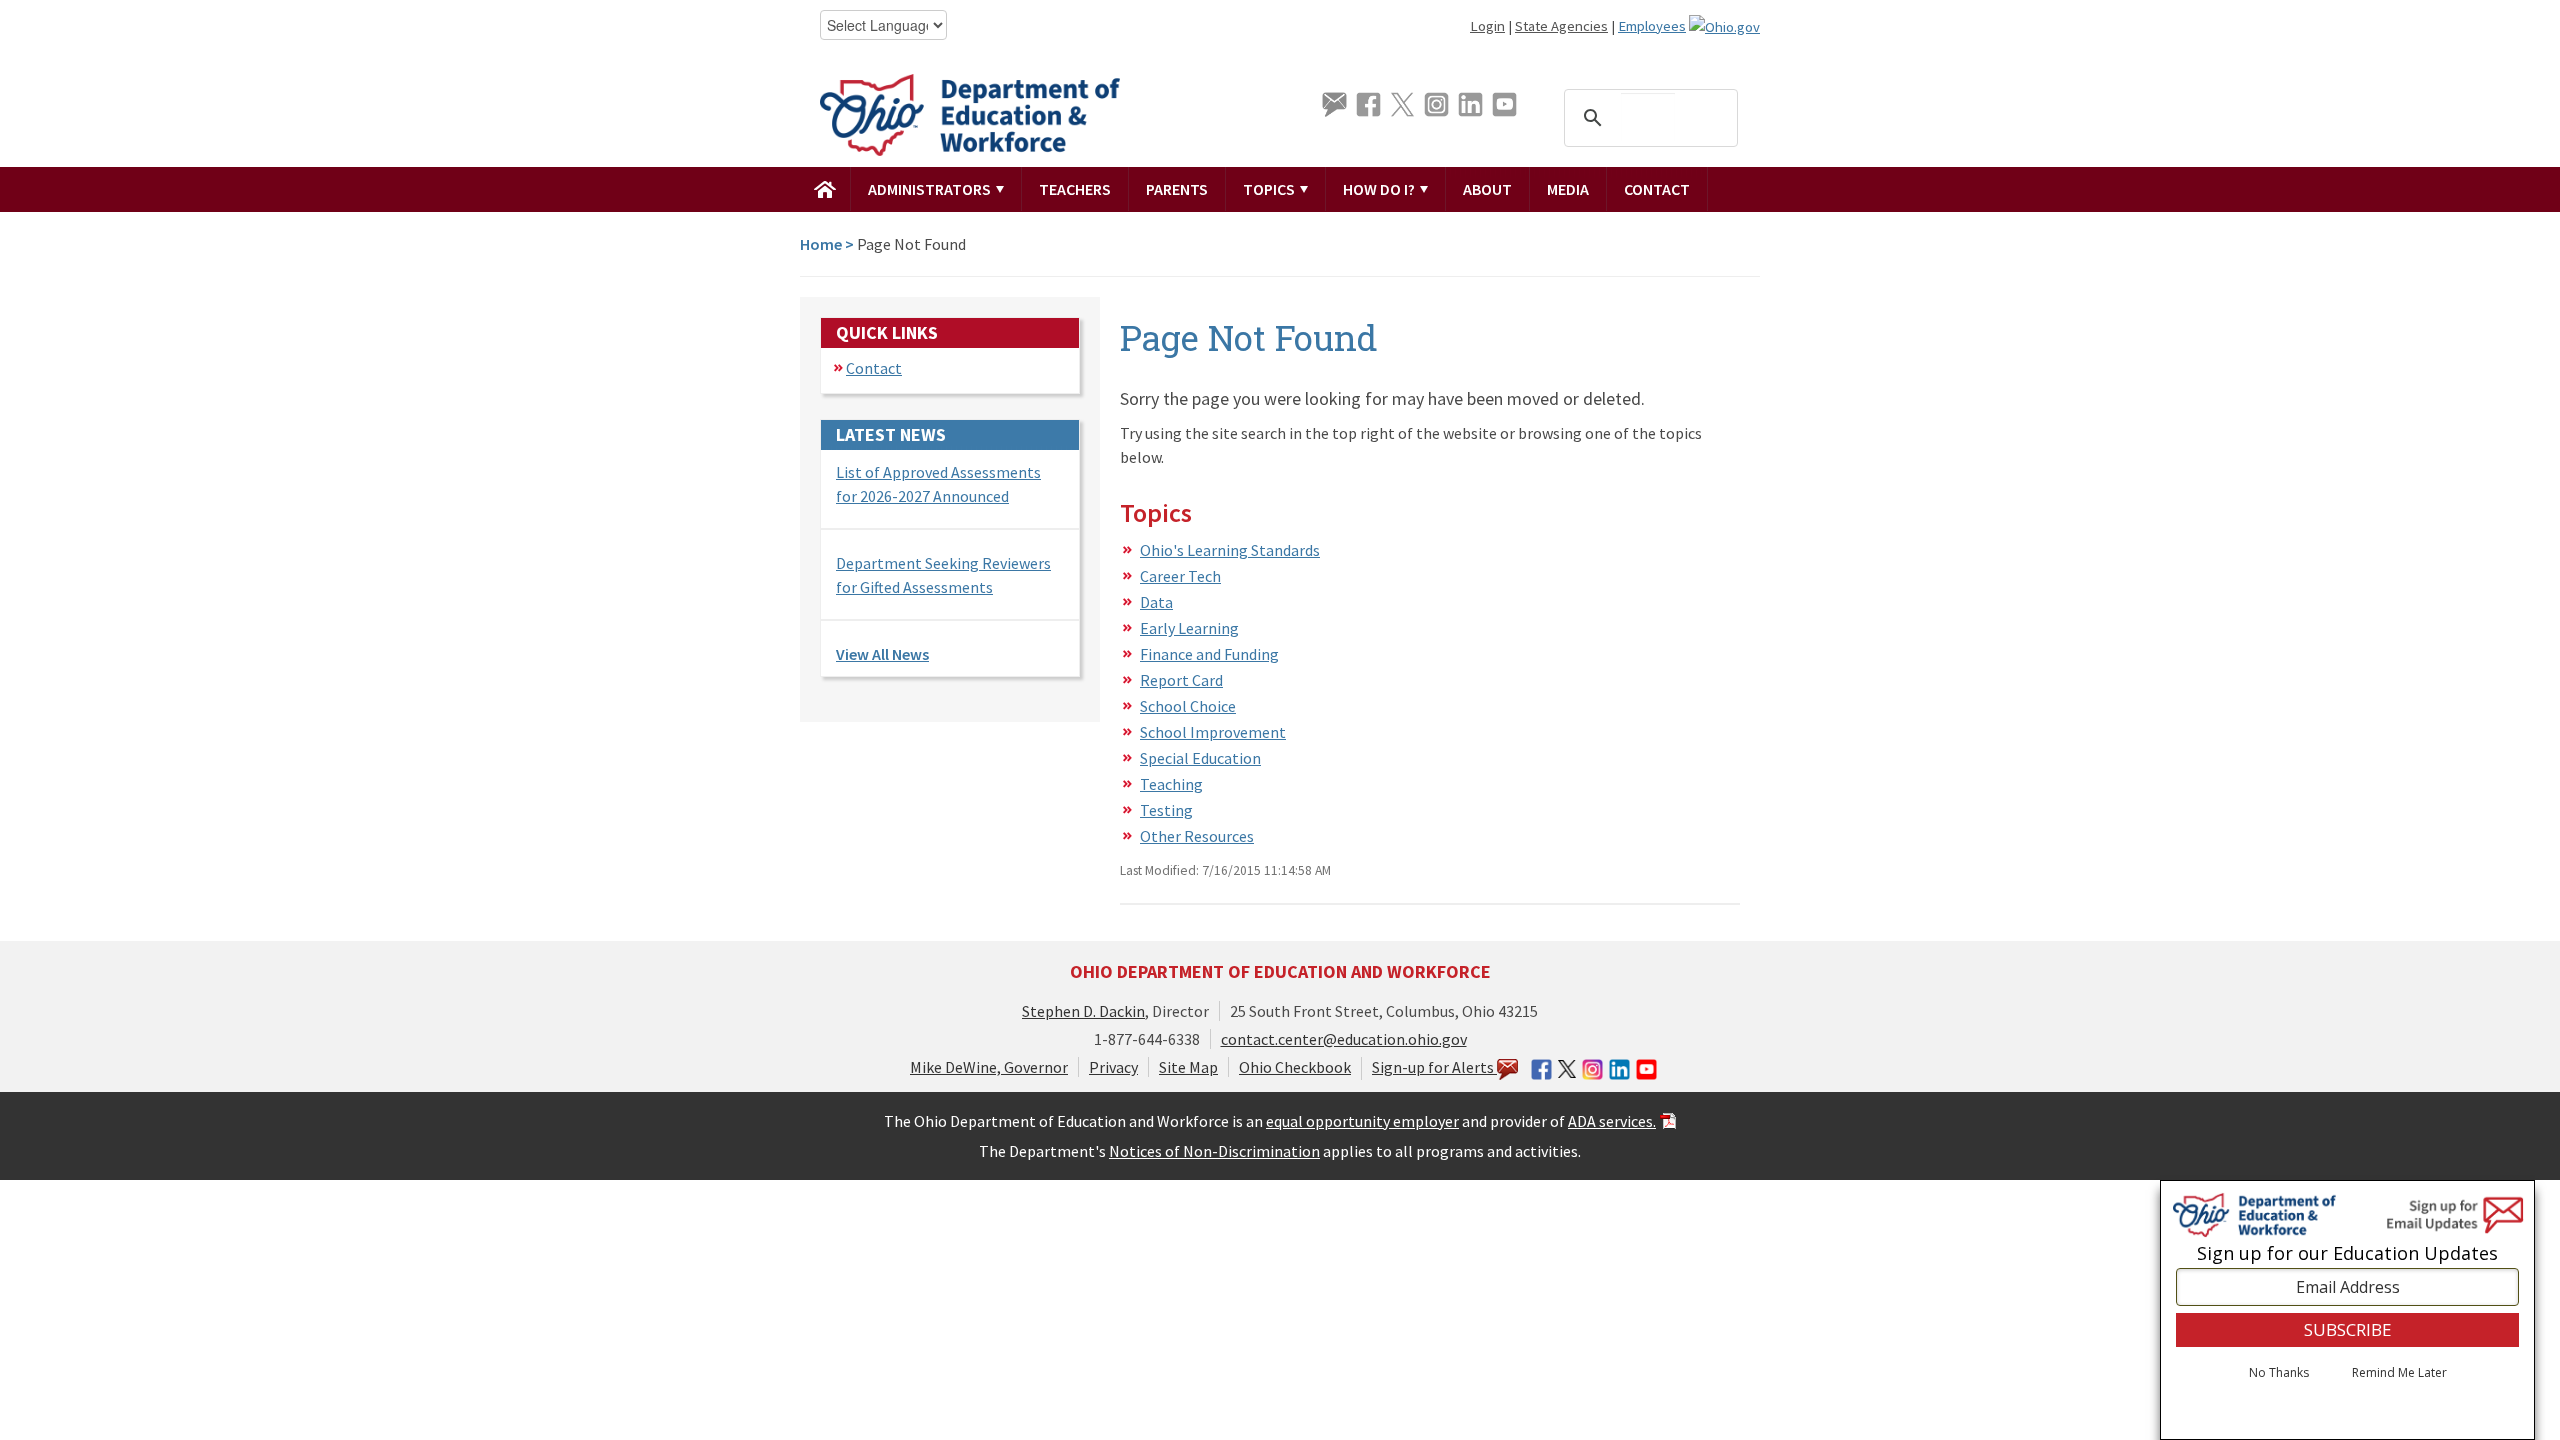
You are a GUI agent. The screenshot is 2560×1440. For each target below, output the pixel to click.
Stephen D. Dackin (1083, 1011)
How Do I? (1380, 189)
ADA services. (1612, 1121)
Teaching (1171, 784)
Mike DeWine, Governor (989, 1067)
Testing (1166, 810)
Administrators (931, 189)
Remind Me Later (2399, 1373)
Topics (1270, 189)
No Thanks (2279, 1373)
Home (821, 244)
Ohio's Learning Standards (1230, 550)
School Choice (1188, 706)
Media (1568, 189)
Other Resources (1197, 836)
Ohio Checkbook (1295, 1067)
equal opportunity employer (1362, 1121)
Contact (1657, 189)
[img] (825, 189)
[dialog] (2347, 1310)
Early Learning (1189, 628)
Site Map (1188, 1067)
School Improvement (1213, 732)
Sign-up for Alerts (1434, 1067)
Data (1156, 602)
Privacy (1113, 1067)
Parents (1177, 189)
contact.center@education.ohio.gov (1344, 1039)
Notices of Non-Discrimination (1214, 1151)
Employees (1652, 26)
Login (1487, 26)
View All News (882, 654)
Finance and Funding (1209, 654)
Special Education (1200, 758)
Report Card (1181, 680)
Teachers (1075, 189)
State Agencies (1561, 26)
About (1487, 189)
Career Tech (1180, 576)
